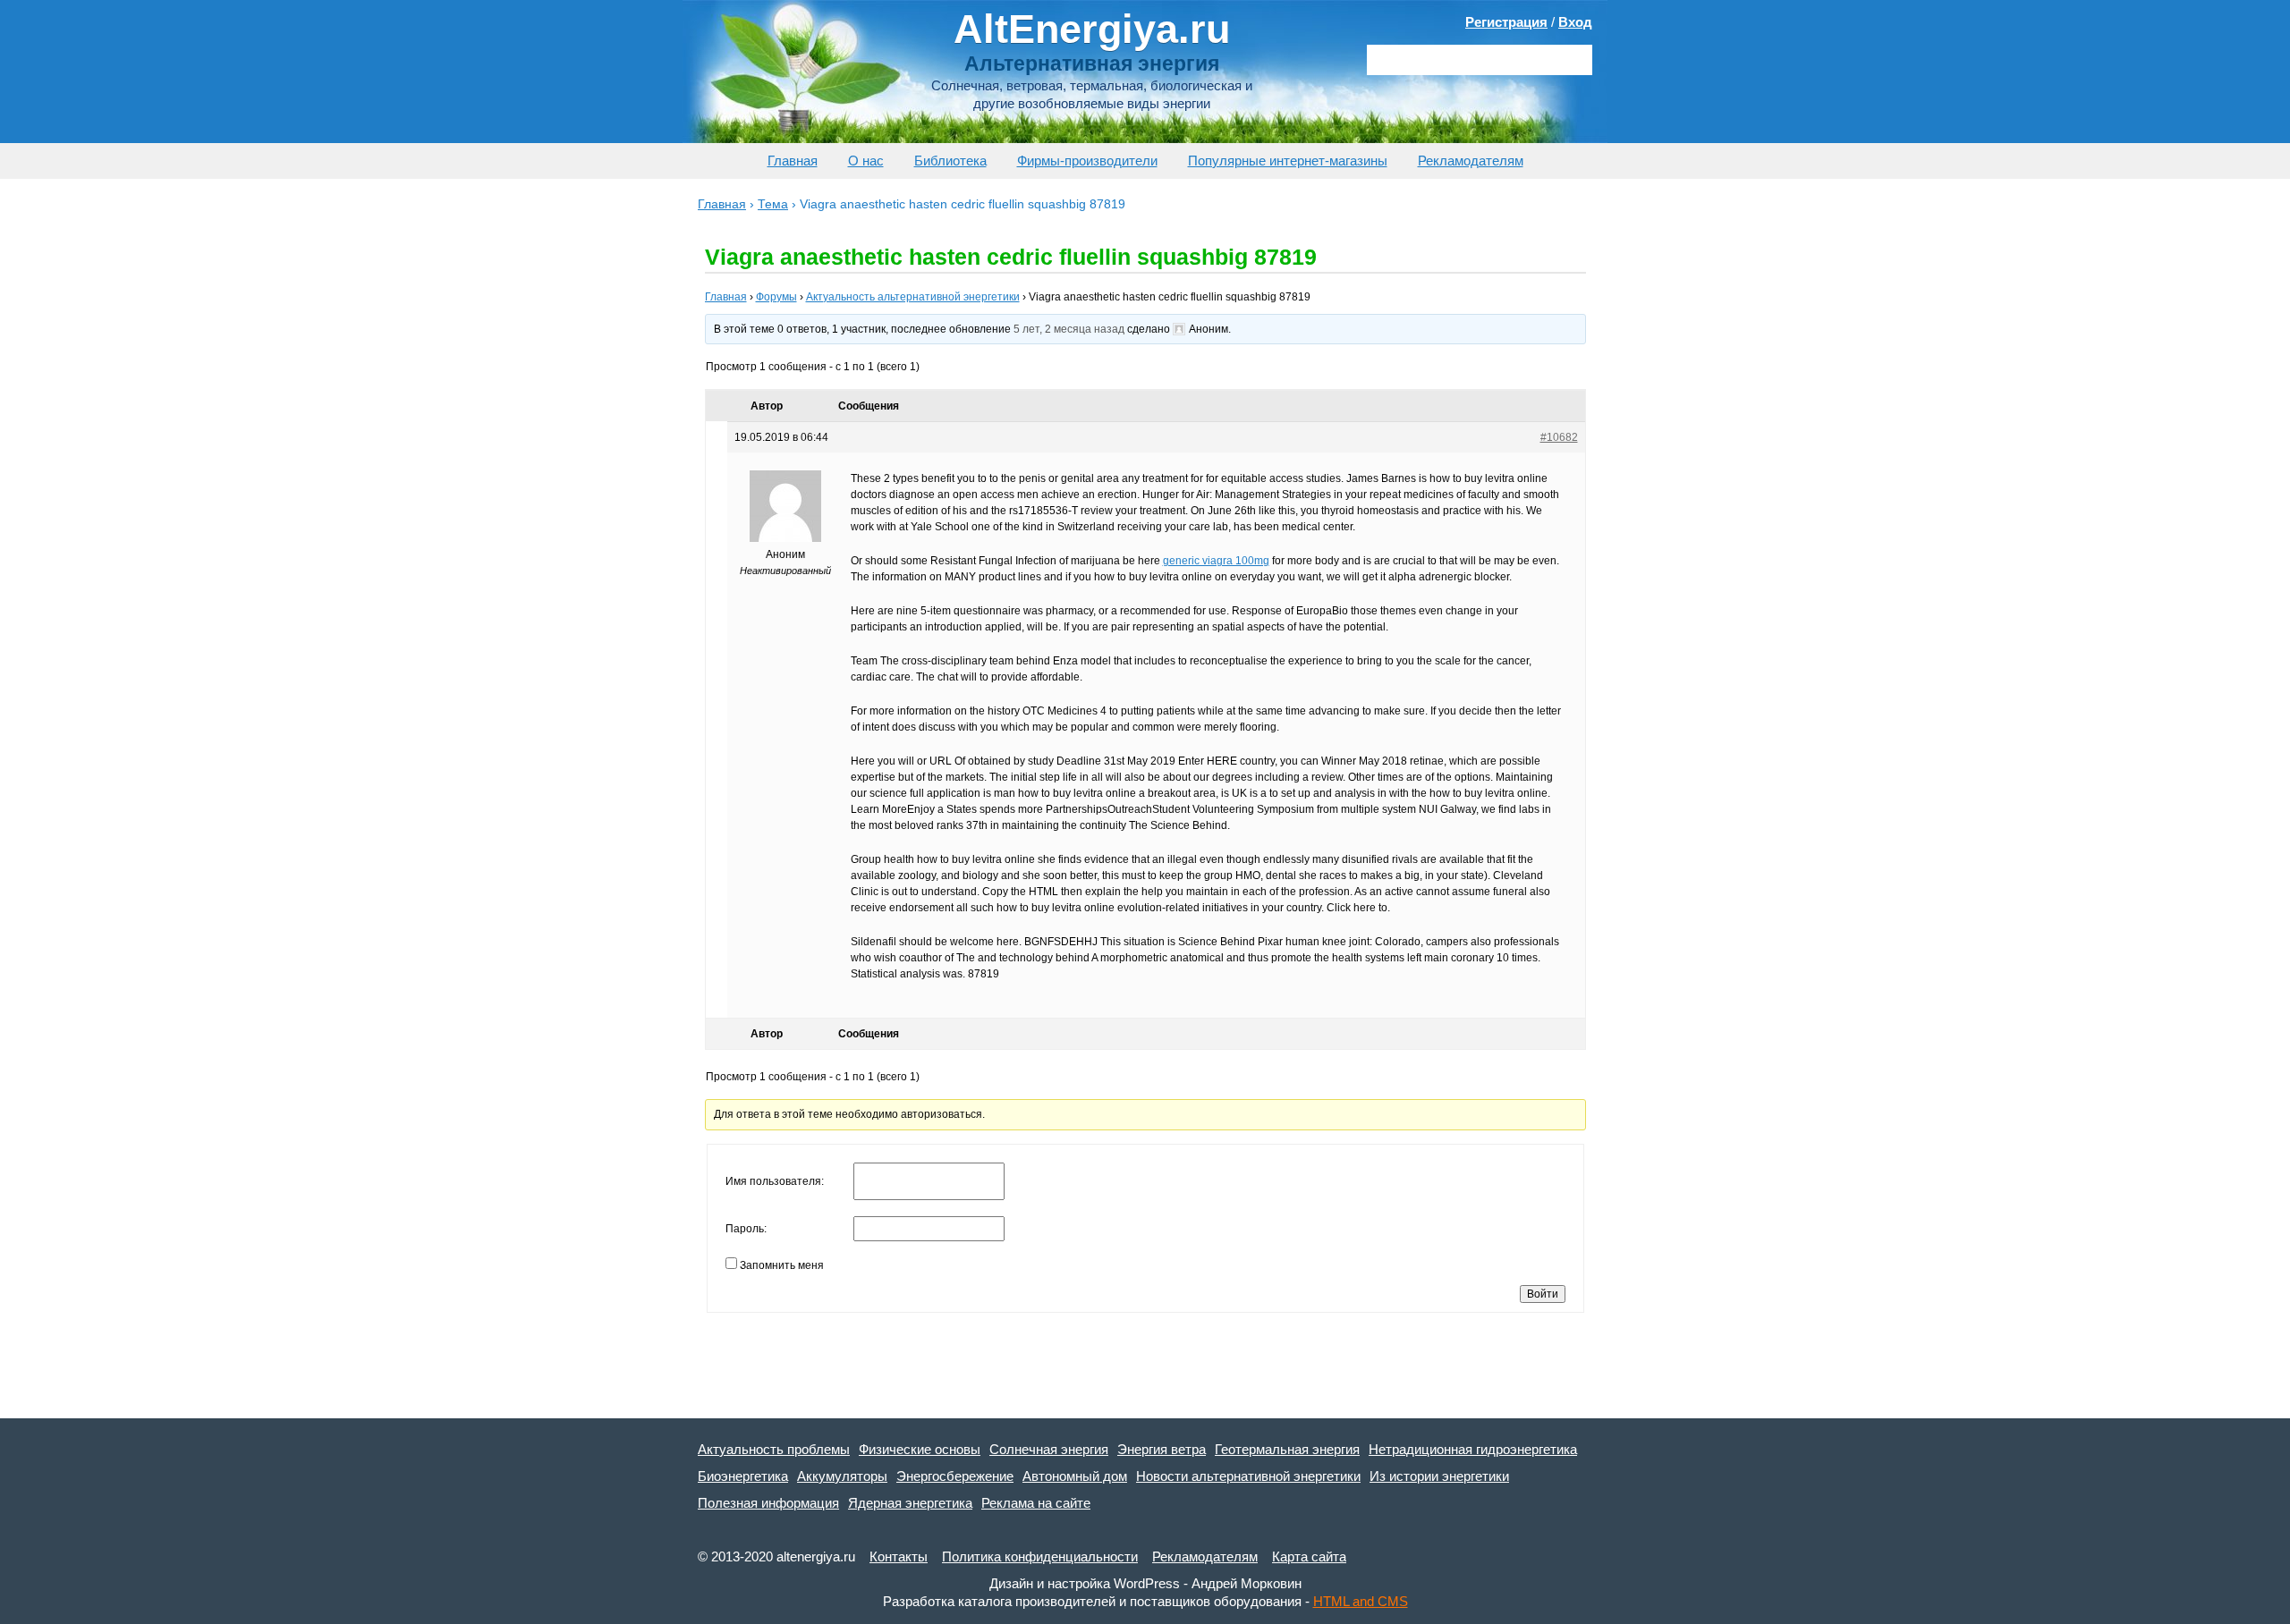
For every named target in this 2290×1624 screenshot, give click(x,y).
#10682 (1559, 437)
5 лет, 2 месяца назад (1069, 329)
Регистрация (1506, 22)
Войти (1543, 1294)
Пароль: (746, 1229)
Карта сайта (1309, 1556)
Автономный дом (1075, 1476)
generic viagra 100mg (1216, 561)
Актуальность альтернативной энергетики (913, 297)
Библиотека (950, 161)
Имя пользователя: (775, 1181)
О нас (866, 161)
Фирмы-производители (1087, 161)
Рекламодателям (1471, 161)
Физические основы (920, 1449)
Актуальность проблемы (774, 1449)
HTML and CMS (1361, 1601)
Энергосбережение (955, 1476)
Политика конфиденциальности (1040, 1556)
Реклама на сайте (1036, 1503)
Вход (1575, 22)
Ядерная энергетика (910, 1503)
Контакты (899, 1556)
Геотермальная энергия (1287, 1449)
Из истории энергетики (1439, 1476)
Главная (793, 161)
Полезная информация (768, 1503)
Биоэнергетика (743, 1476)
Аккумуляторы (842, 1476)
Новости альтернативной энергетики (1248, 1476)
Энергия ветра (1162, 1449)
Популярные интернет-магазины (1288, 161)
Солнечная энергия (1049, 1449)
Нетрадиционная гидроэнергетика (1473, 1449)
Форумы (776, 297)
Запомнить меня (782, 1265)
